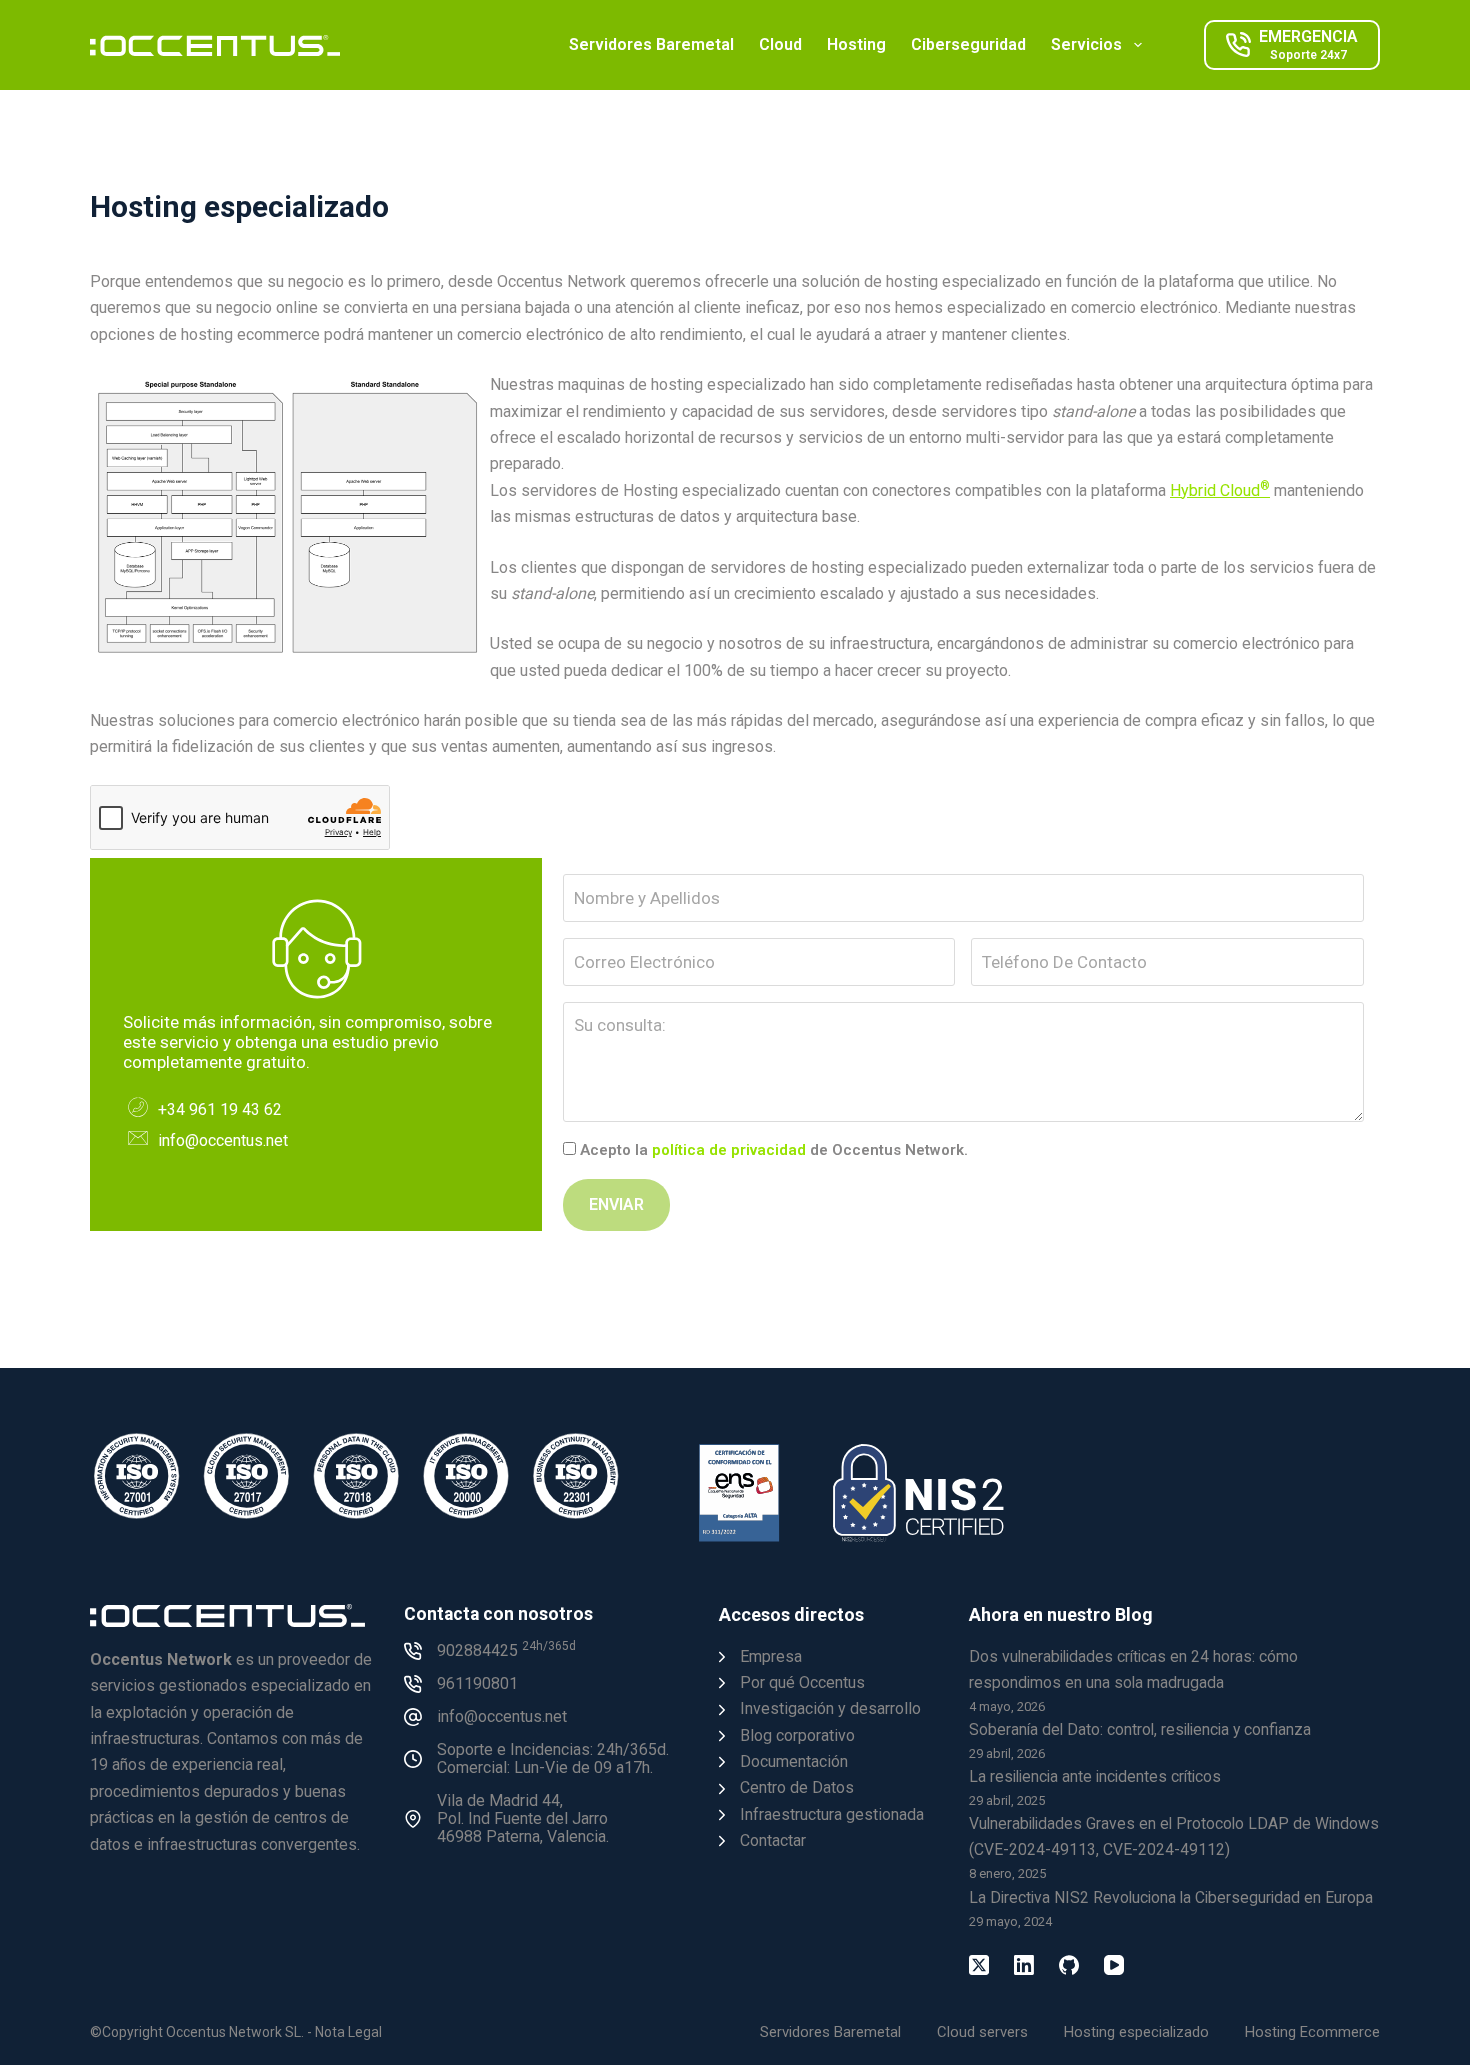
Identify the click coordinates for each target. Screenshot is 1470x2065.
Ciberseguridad (968, 44)
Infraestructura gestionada (832, 1814)
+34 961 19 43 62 (220, 1109)
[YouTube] (1114, 1965)
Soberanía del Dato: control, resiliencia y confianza (1140, 1729)
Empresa (771, 1656)
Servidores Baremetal (651, 44)
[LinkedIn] (1024, 1965)
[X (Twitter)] (979, 1965)
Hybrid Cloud (1220, 490)
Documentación (794, 1761)
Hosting (856, 44)
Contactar (773, 1840)
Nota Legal (348, 2032)
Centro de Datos (797, 1787)
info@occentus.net (223, 1140)
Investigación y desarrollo (830, 1708)
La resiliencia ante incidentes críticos (1095, 1776)
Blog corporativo (797, 1735)
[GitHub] (1069, 1965)
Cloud (780, 44)
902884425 (506, 1650)
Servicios (1086, 44)
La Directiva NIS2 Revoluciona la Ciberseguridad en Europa (1171, 1897)
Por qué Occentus (802, 1682)
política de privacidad (729, 1150)
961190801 (477, 1683)
